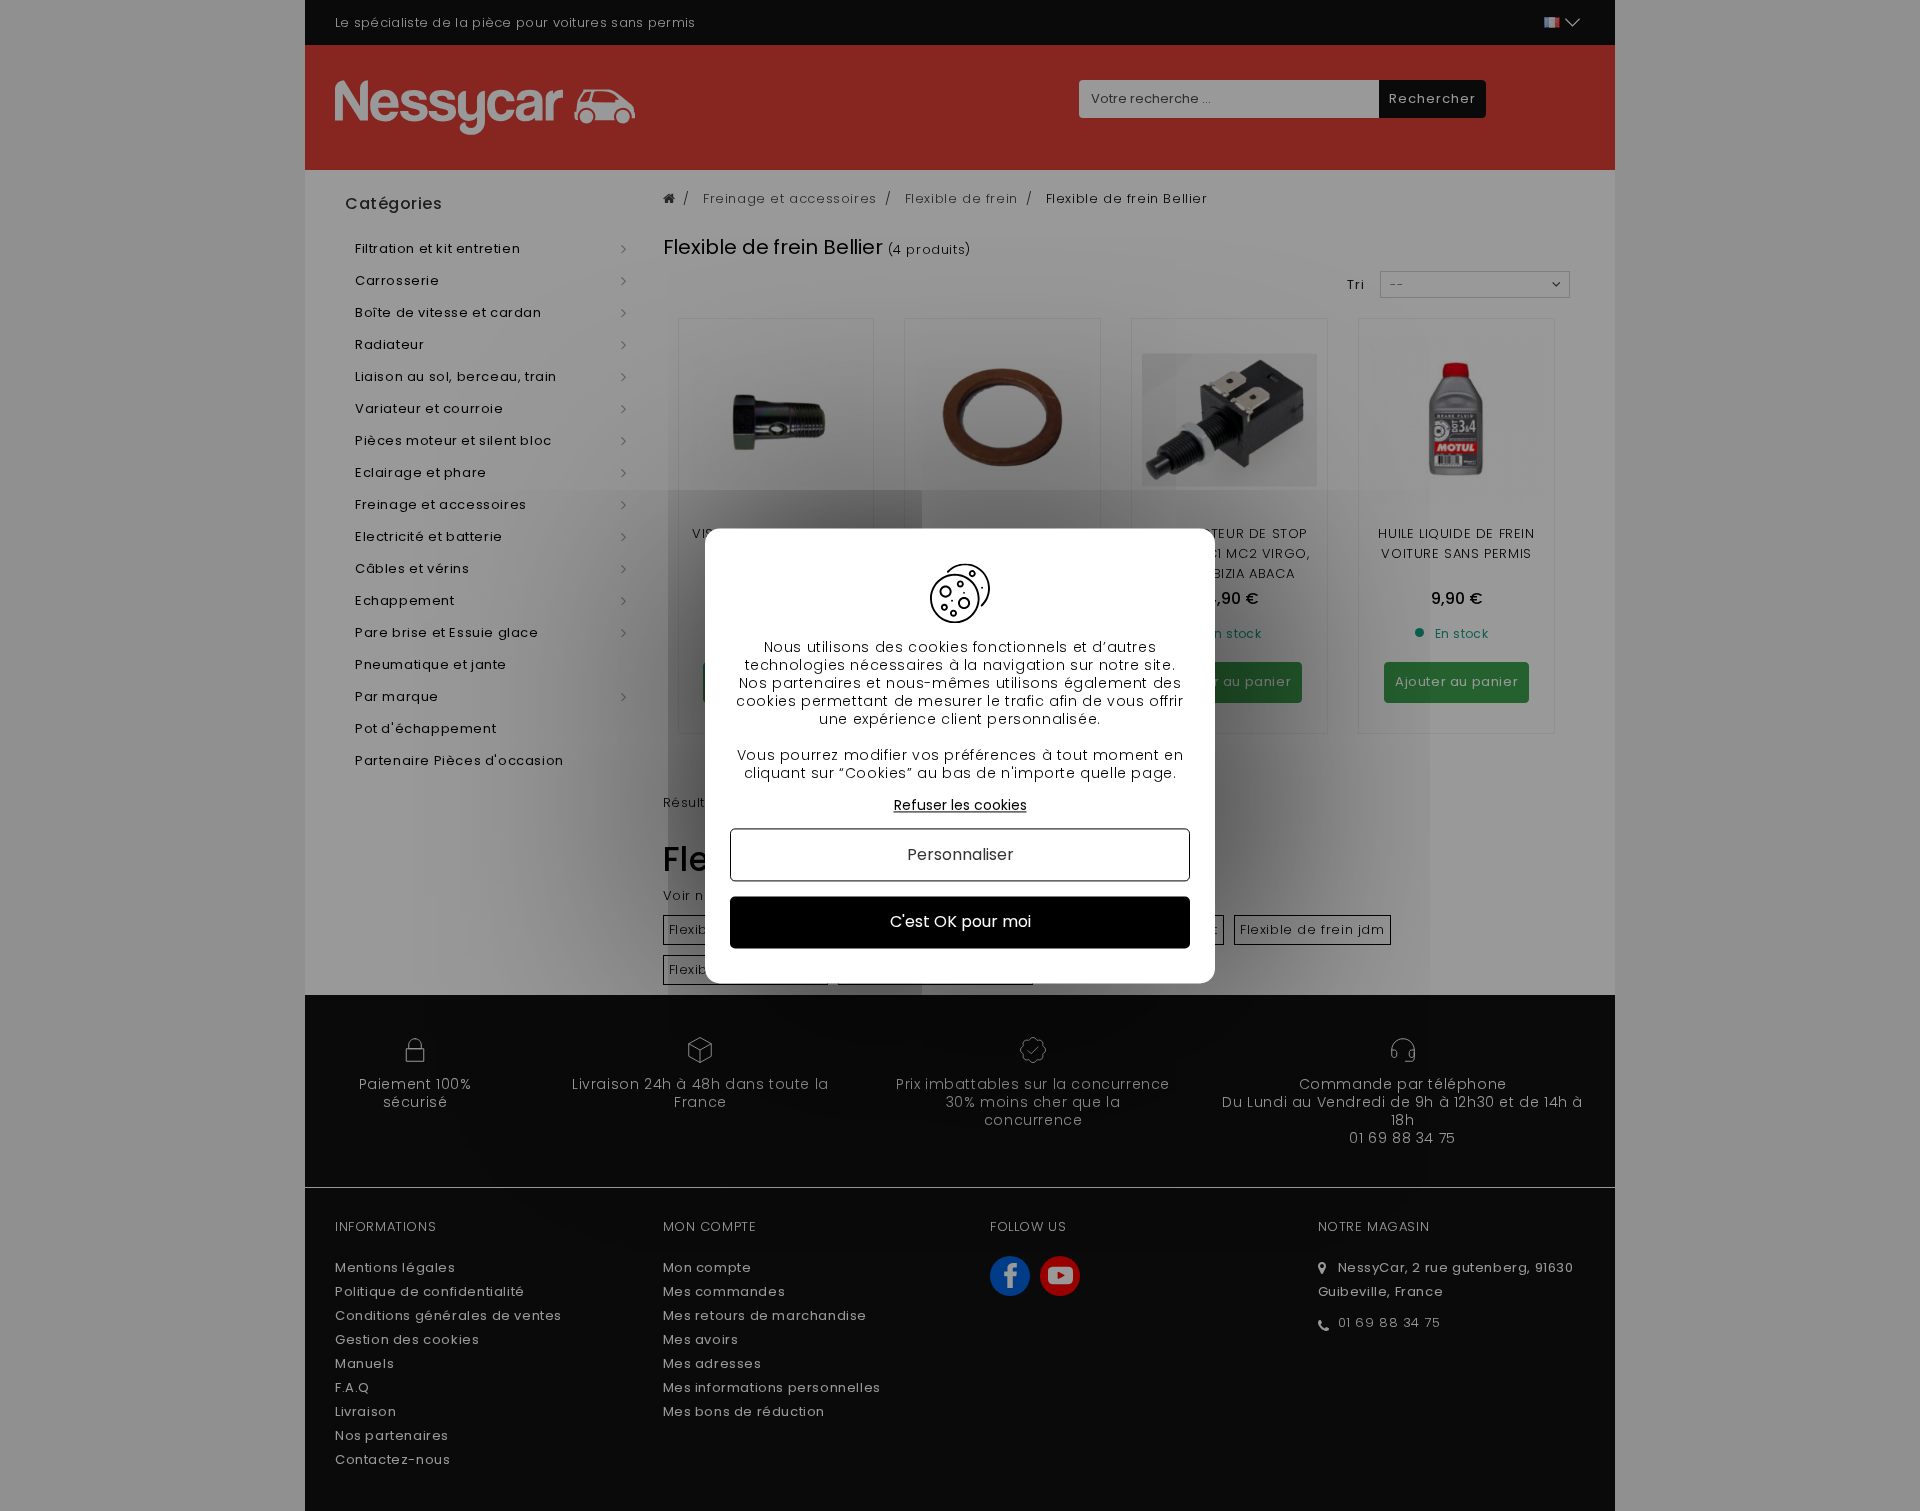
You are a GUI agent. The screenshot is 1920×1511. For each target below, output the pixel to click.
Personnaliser (960, 855)
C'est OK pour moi (960, 922)
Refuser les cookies (960, 805)
